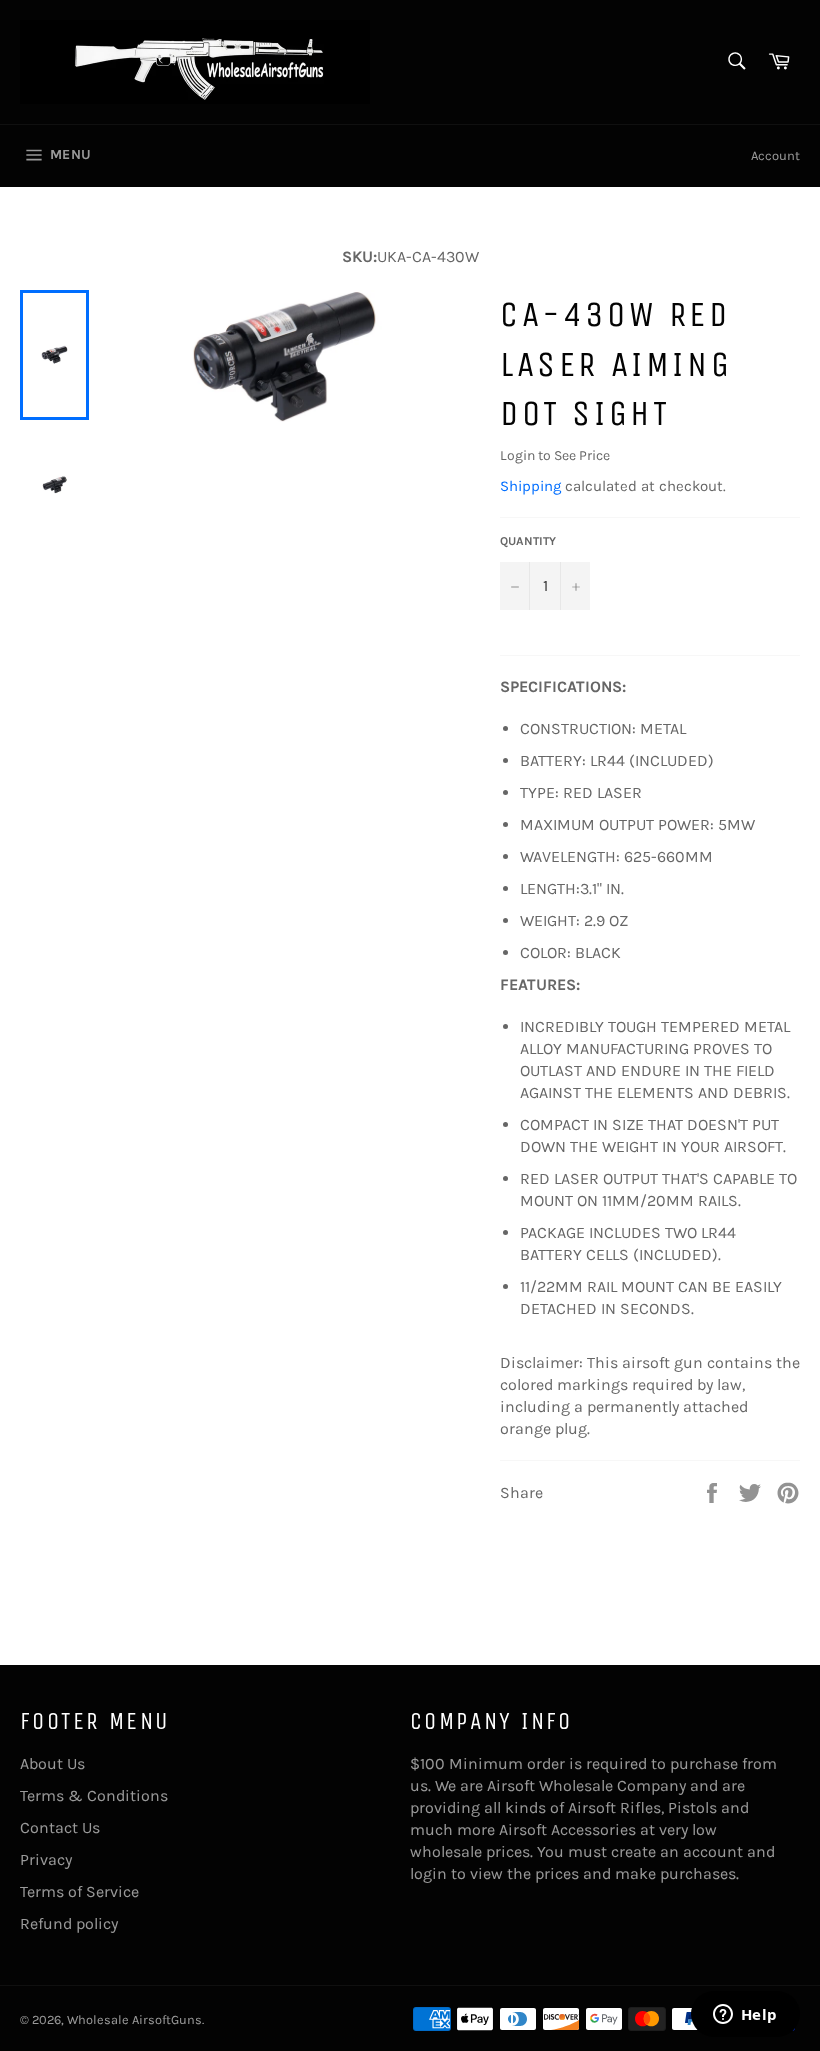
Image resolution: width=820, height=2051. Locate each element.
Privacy (46, 1859)
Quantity (528, 541)
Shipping (530, 486)
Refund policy (69, 1923)
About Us (52, 1763)
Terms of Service (79, 1891)
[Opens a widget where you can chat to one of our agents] (745, 2016)
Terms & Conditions (94, 1795)
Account (775, 155)
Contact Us (60, 1827)
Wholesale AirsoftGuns (134, 2019)
